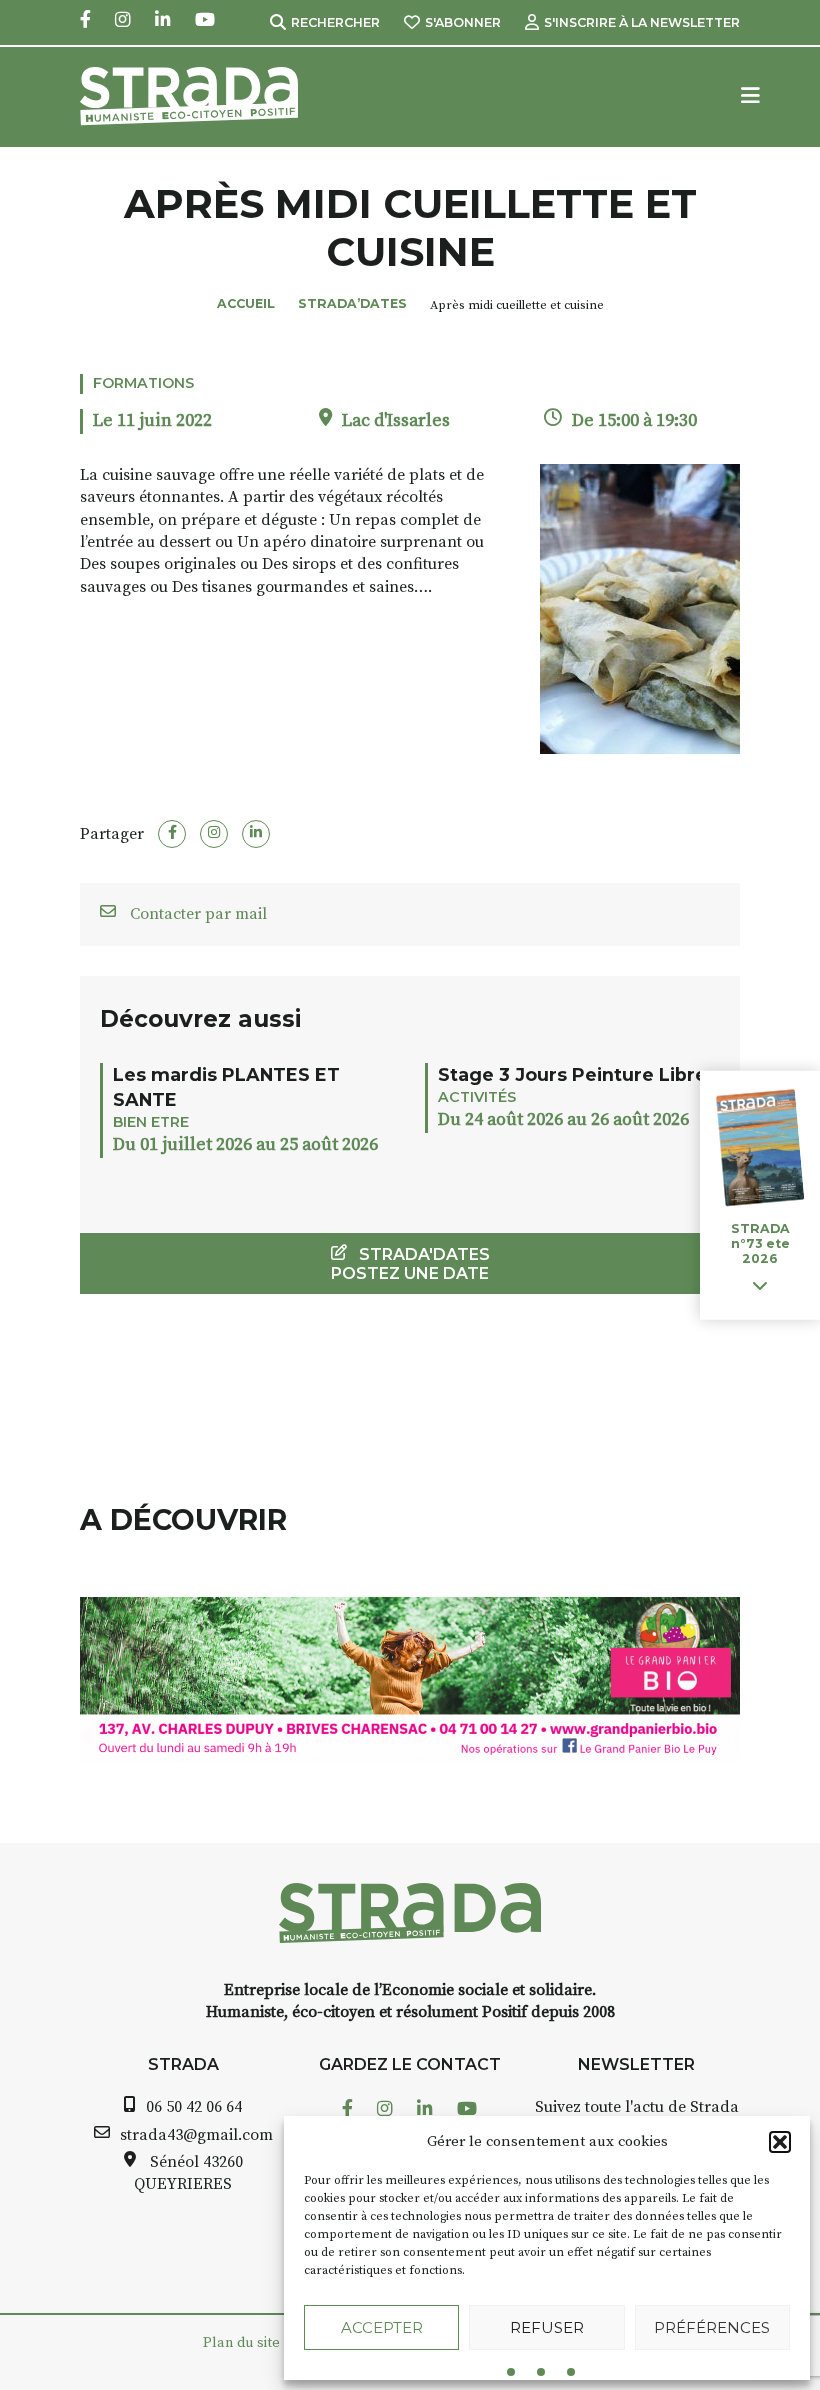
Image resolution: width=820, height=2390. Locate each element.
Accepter (382, 2327)
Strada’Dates (352, 303)
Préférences (712, 2327)
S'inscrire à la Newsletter (642, 22)
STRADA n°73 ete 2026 (760, 1243)
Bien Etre (151, 1122)
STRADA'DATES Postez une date (410, 1264)
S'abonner (463, 22)
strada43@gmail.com (196, 2135)
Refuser (547, 2327)
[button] (780, 2142)
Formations (143, 383)
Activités (477, 1097)
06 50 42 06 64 (194, 2107)
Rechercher (335, 22)
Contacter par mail (196, 914)
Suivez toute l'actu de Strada (637, 2107)
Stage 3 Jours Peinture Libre (572, 1074)
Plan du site (241, 2343)
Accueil (246, 303)
